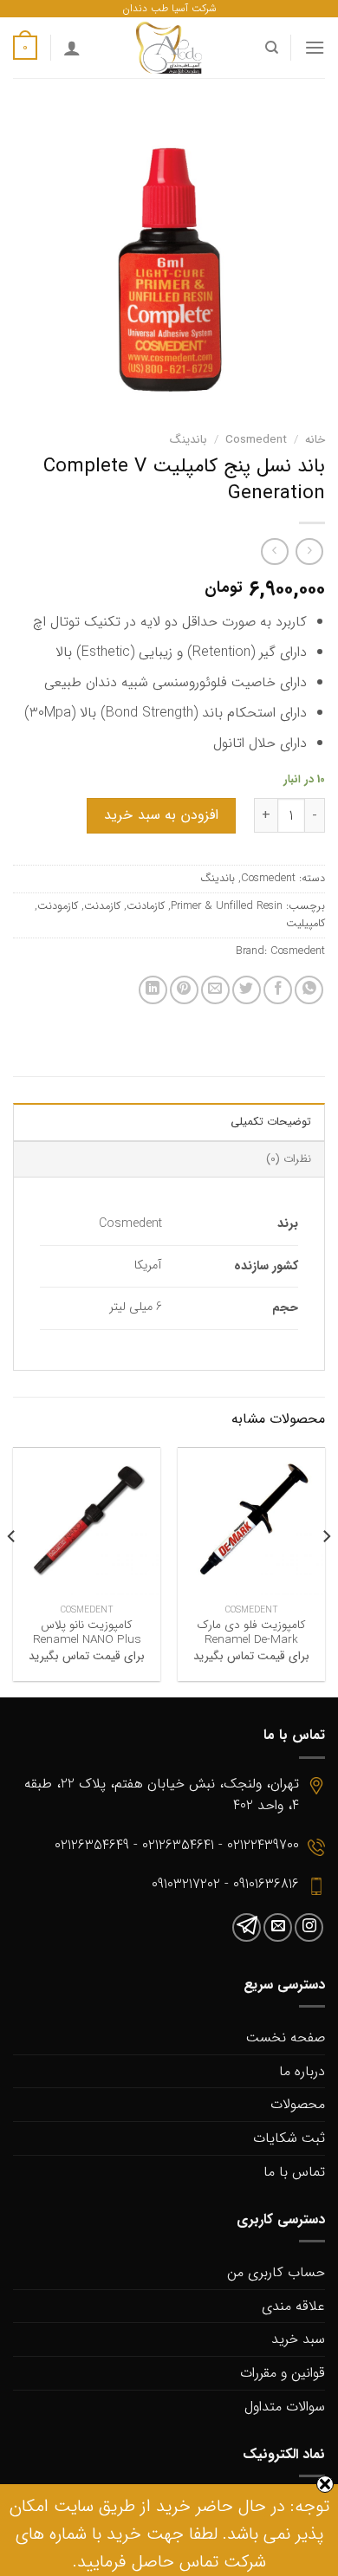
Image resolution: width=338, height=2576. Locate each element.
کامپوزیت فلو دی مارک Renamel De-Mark (251, 1633)
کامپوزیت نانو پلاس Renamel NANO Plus (87, 1633)
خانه (315, 440)
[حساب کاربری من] (72, 48)
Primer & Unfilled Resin (227, 906)
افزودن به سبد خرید (161, 815)
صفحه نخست (286, 2037)
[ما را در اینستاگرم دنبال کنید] (309, 1927)
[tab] (169, 1121)
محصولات (298, 2104)
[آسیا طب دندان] (169, 48)
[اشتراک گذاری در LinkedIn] (153, 990)
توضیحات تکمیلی (271, 1122)
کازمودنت (58, 906)
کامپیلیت (305, 924)
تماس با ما (294, 2172)
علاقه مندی (293, 2306)
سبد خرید (298, 2339)
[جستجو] (271, 48)
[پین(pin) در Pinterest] (184, 990)
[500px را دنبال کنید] (247, 1927)
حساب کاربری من (276, 2272)
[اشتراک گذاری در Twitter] (247, 990)
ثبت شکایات (289, 2138)
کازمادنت (146, 906)
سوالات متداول (285, 2407)
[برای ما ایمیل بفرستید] (278, 1927)
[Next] (12, 1571)
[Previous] (326, 1571)
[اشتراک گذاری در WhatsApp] (309, 990)
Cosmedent (256, 440)
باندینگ (188, 440)
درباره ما (302, 2071)
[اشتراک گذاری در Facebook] (278, 990)
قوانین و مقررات (283, 2373)
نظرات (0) (289, 1159)
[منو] (315, 47)
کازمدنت (102, 906)
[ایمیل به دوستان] (215, 990)
